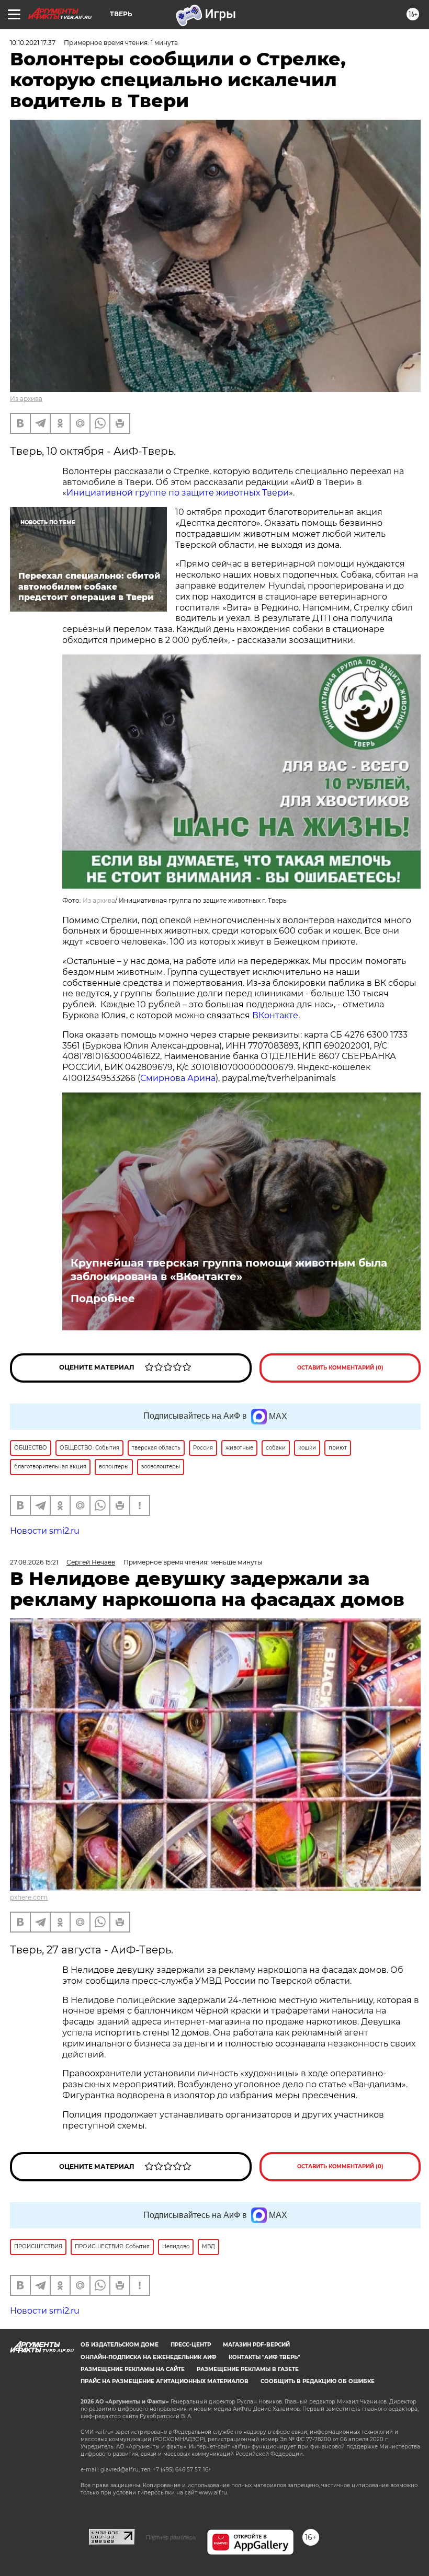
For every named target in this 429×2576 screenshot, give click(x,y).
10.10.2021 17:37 (33, 43)
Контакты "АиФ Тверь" (264, 2357)
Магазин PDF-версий (256, 2345)
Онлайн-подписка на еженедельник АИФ (149, 2357)
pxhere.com (29, 1897)
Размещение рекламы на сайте (133, 2369)
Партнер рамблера (171, 2537)
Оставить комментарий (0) (340, 1368)
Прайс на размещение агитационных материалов (165, 2381)
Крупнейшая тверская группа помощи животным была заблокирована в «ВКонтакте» (229, 1270)
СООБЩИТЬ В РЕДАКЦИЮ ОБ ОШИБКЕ (318, 2381)
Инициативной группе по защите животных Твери (178, 493)
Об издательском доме (120, 2345)
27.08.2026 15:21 (34, 1562)
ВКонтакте (275, 1015)
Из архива (26, 399)
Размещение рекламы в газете (248, 2369)
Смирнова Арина (178, 1078)
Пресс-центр (191, 2345)
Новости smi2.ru (45, 1531)
